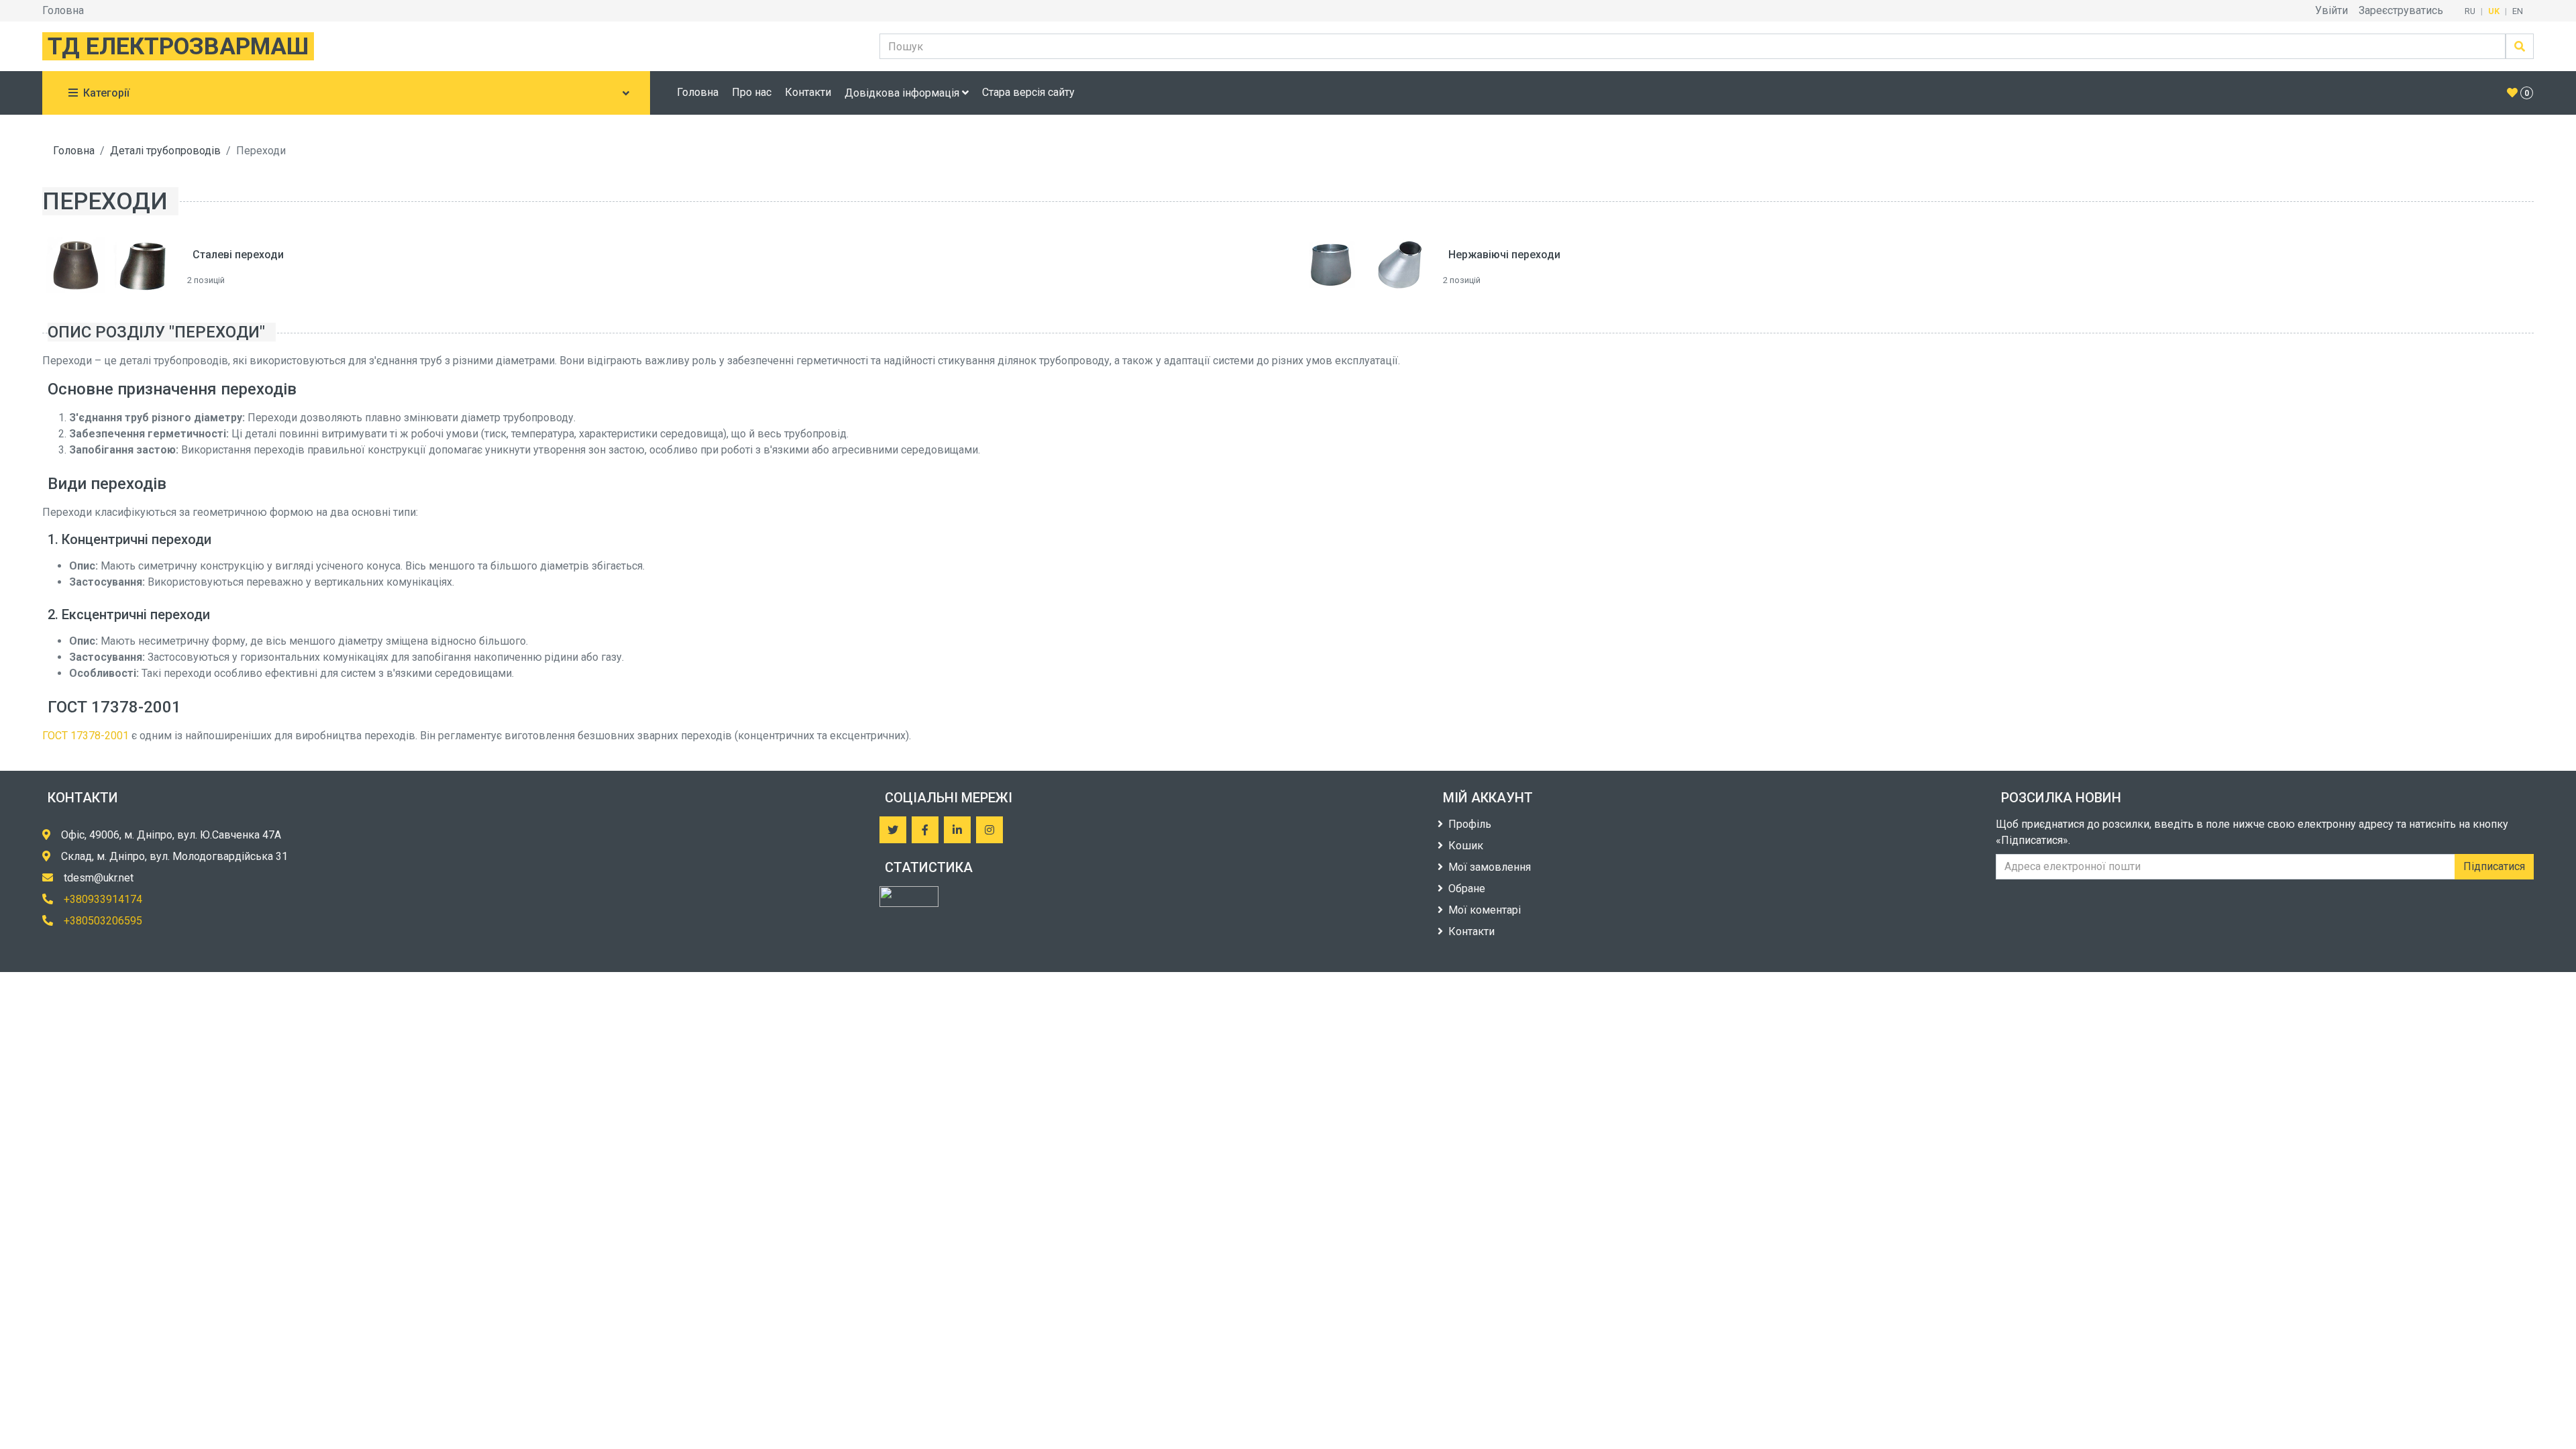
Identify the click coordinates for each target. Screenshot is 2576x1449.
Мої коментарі (1485, 910)
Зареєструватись (2401, 10)
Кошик (1466, 846)
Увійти (2331, 10)
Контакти (808, 92)
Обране (1467, 889)
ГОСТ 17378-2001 (86, 736)
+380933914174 (103, 899)
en (2518, 11)
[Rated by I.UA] (909, 897)
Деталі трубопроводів (165, 151)
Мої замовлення (1490, 867)
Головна (63, 10)
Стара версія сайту (1028, 92)
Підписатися (2494, 866)
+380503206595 (103, 921)
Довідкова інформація (903, 93)
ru (2470, 11)
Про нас (752, 92)
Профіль (1470, 824)
